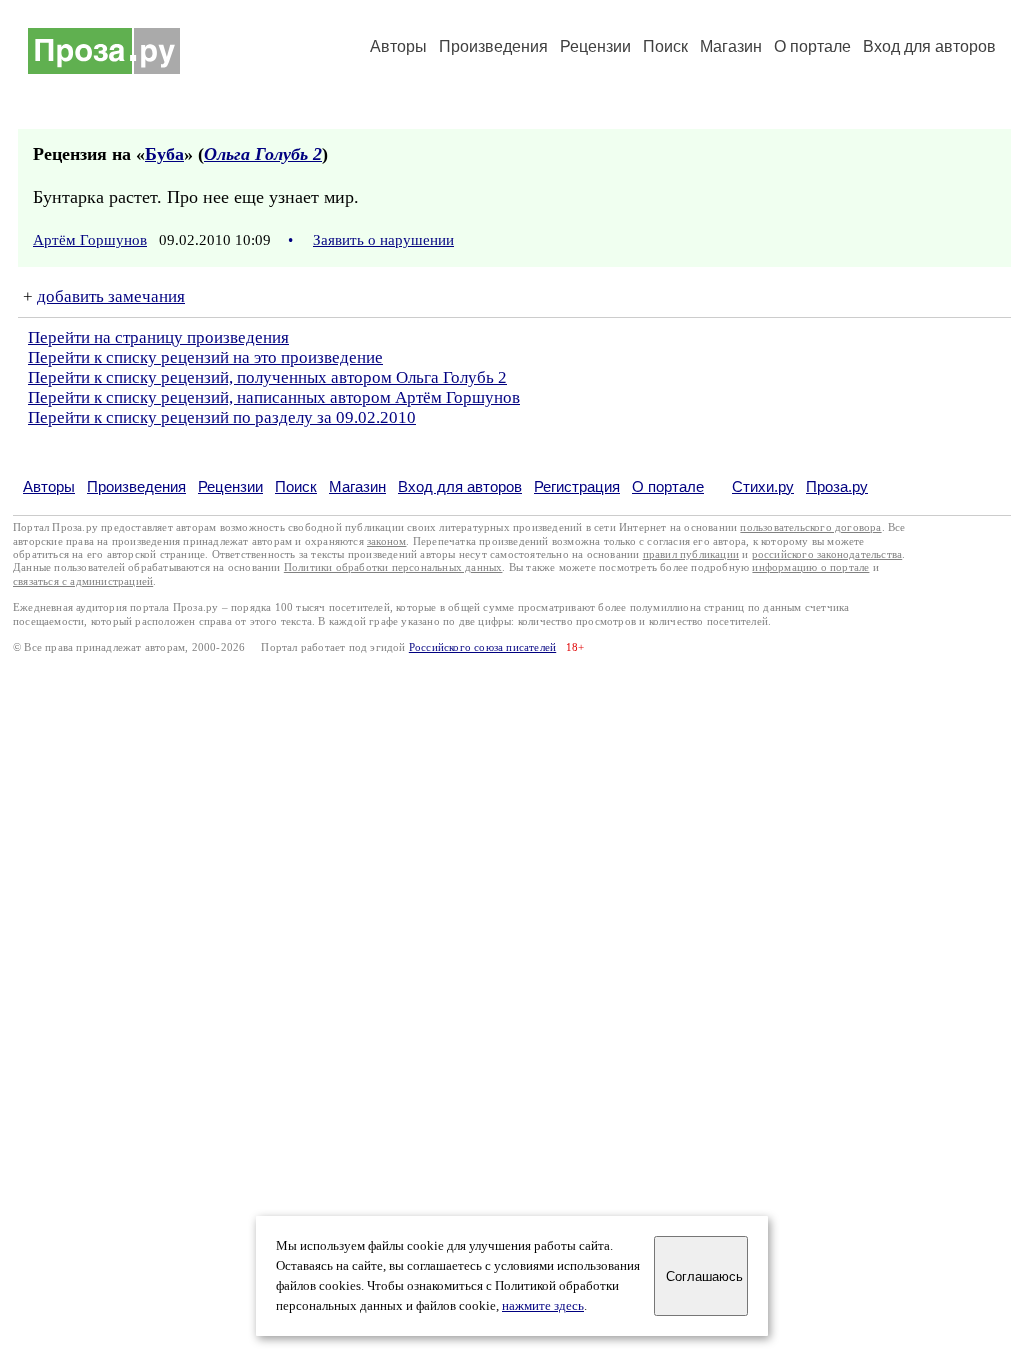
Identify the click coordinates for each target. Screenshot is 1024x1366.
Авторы (398, 46)
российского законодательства (827, 554)
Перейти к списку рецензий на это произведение (205, 357)
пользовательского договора (810, 527)
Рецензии (595, 46)
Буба (164, 154)
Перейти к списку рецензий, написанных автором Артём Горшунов (274, 397)
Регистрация (577, 486)
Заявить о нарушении (383, 240)
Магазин (731, 46)
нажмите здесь (543, 1306)
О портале (668, 486)
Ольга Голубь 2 (263, 154)
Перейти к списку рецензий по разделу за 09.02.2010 (222, 417)
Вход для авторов (929, 46)
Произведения (493, 46)
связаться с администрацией (83, 581)
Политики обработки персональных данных (393, 567)
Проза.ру (837, 486)
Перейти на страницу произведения (158, 337)
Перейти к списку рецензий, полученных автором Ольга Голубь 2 (267, 377)
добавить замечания (111, 296)
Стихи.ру (763, 486)
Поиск (665, 46)
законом (386, 541)
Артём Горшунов (90, 240)
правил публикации (691, 554)
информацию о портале (810, 567)
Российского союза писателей (482, 647)
